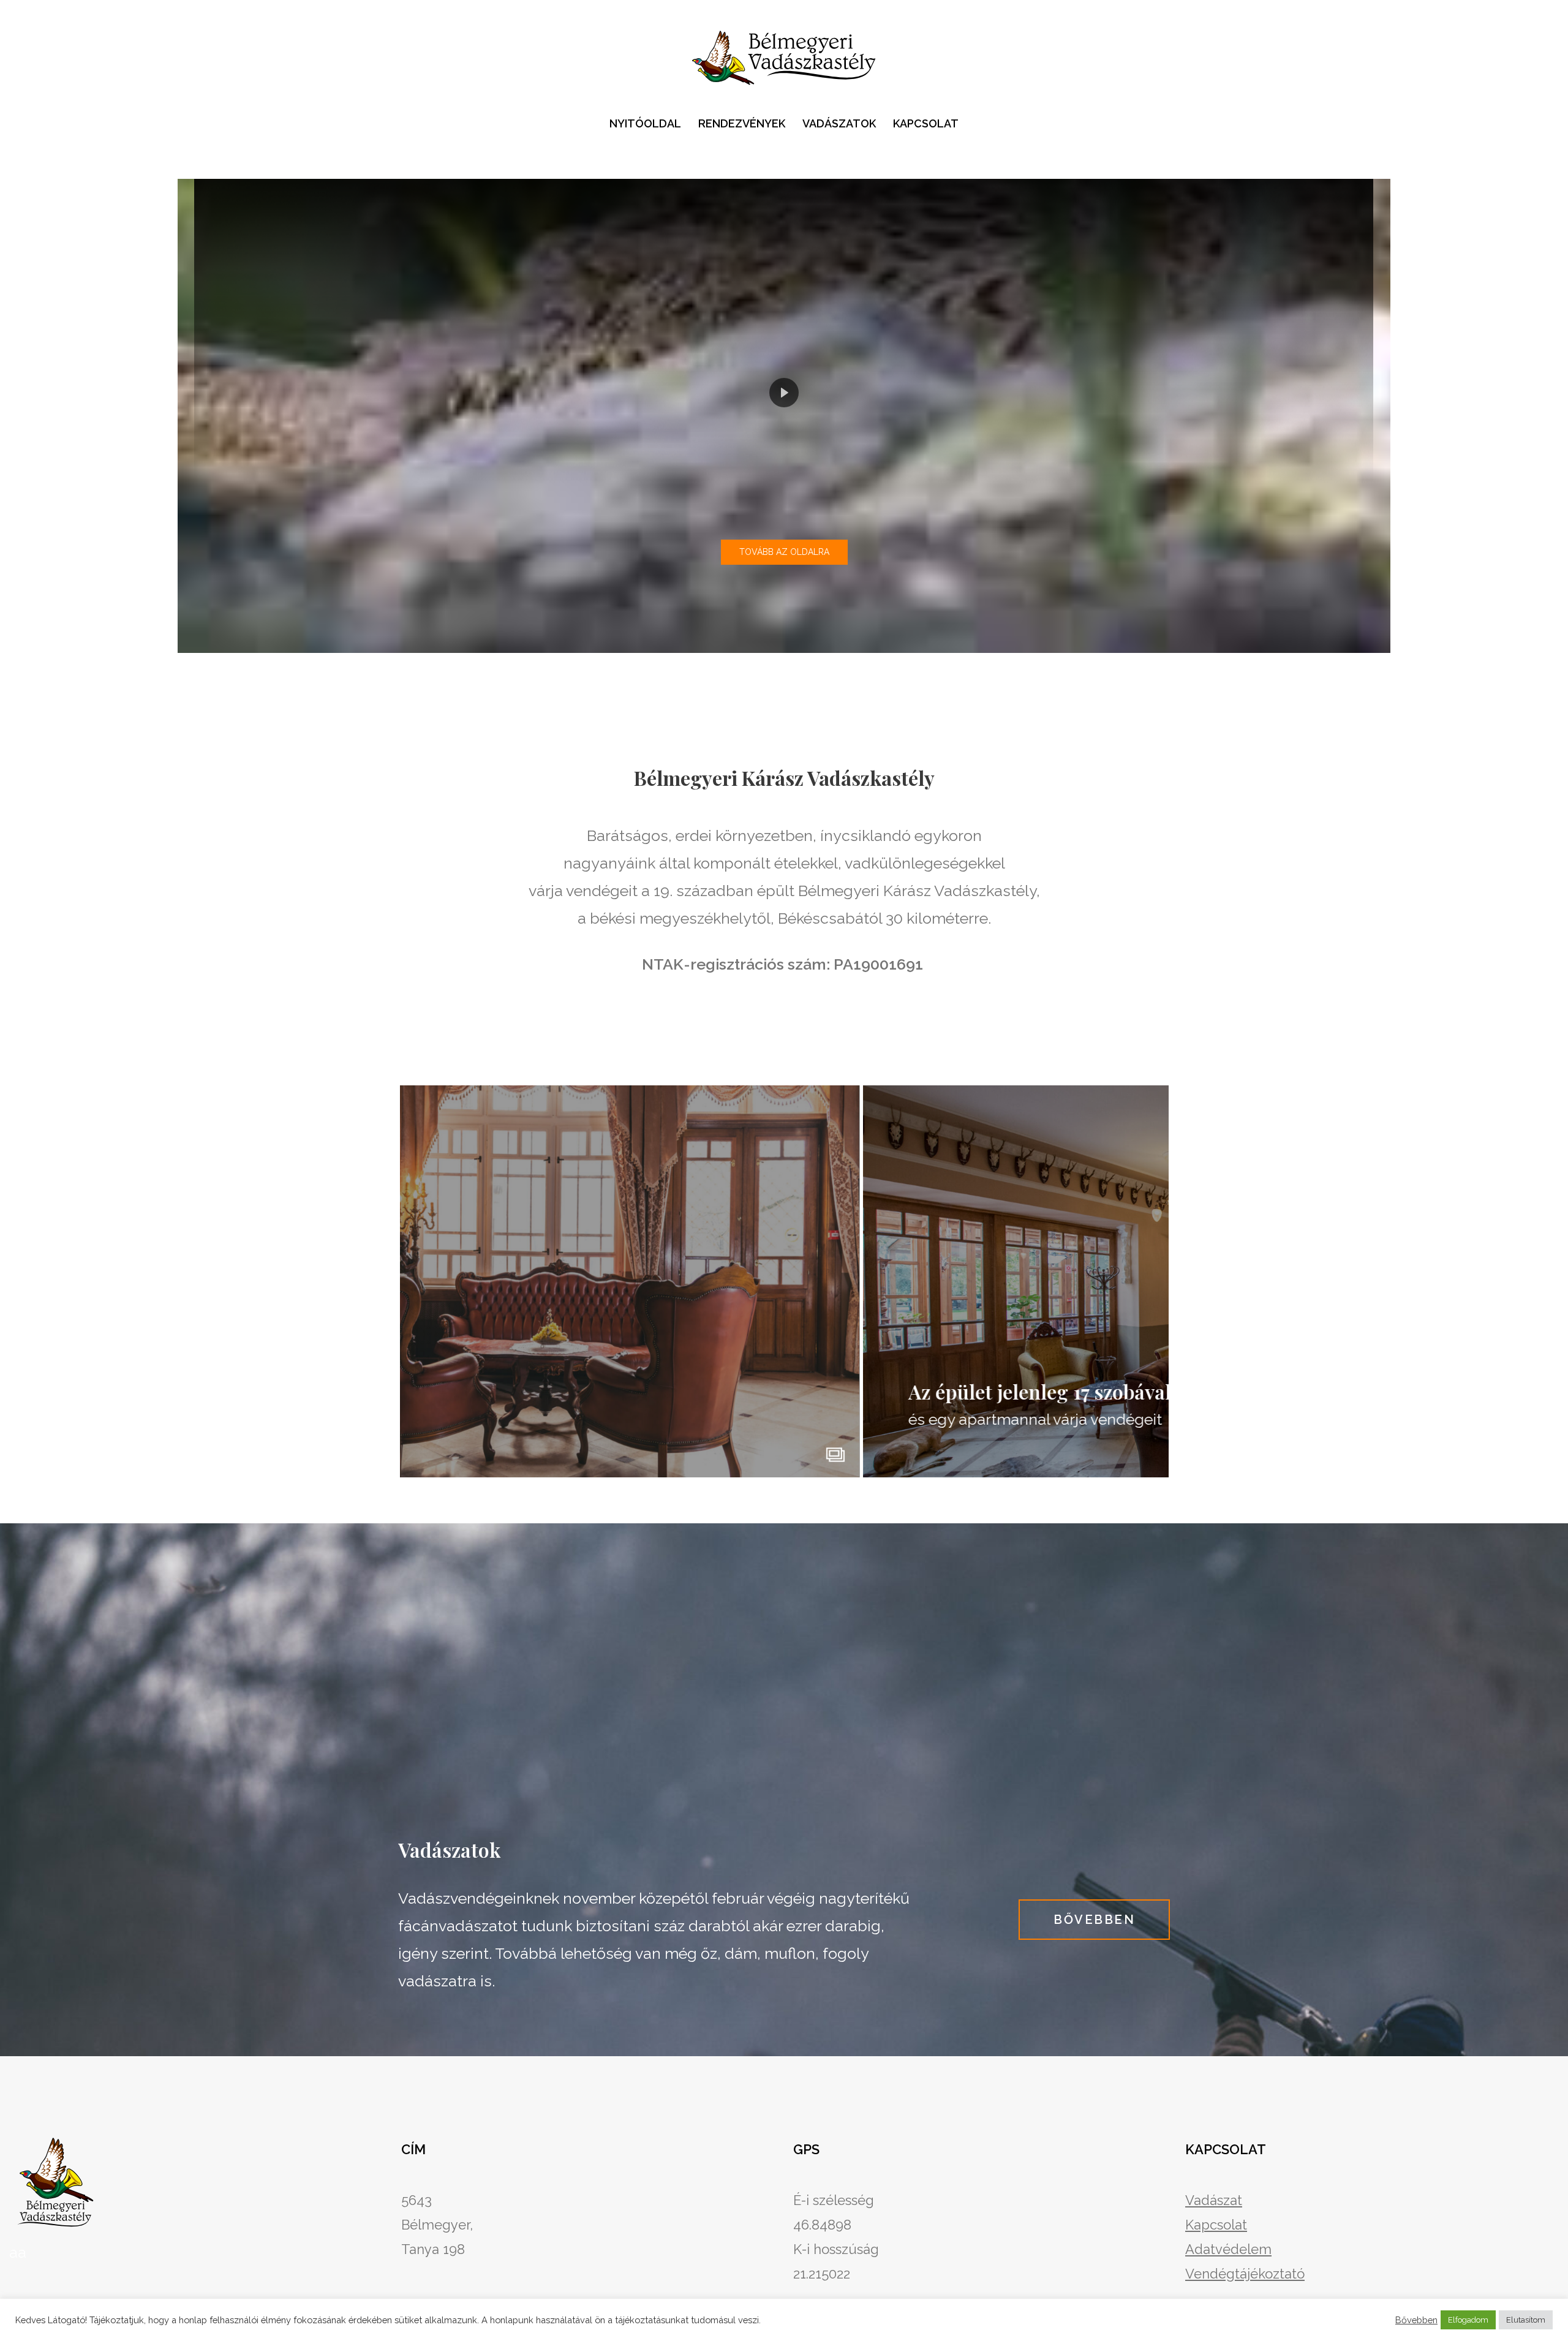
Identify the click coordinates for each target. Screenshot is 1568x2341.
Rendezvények (742, 123)
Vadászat (1214, 2200)
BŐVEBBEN (1094, 1920)
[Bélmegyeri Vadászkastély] (784, 59)
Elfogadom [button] (1468, 2320)
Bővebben (1416, 2320)
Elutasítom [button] (1526, 2320)
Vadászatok (839, 123)
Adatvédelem (1228, 2249)
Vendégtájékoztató (1245, 2274)
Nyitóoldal (645, 123)
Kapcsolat (926, 123)
